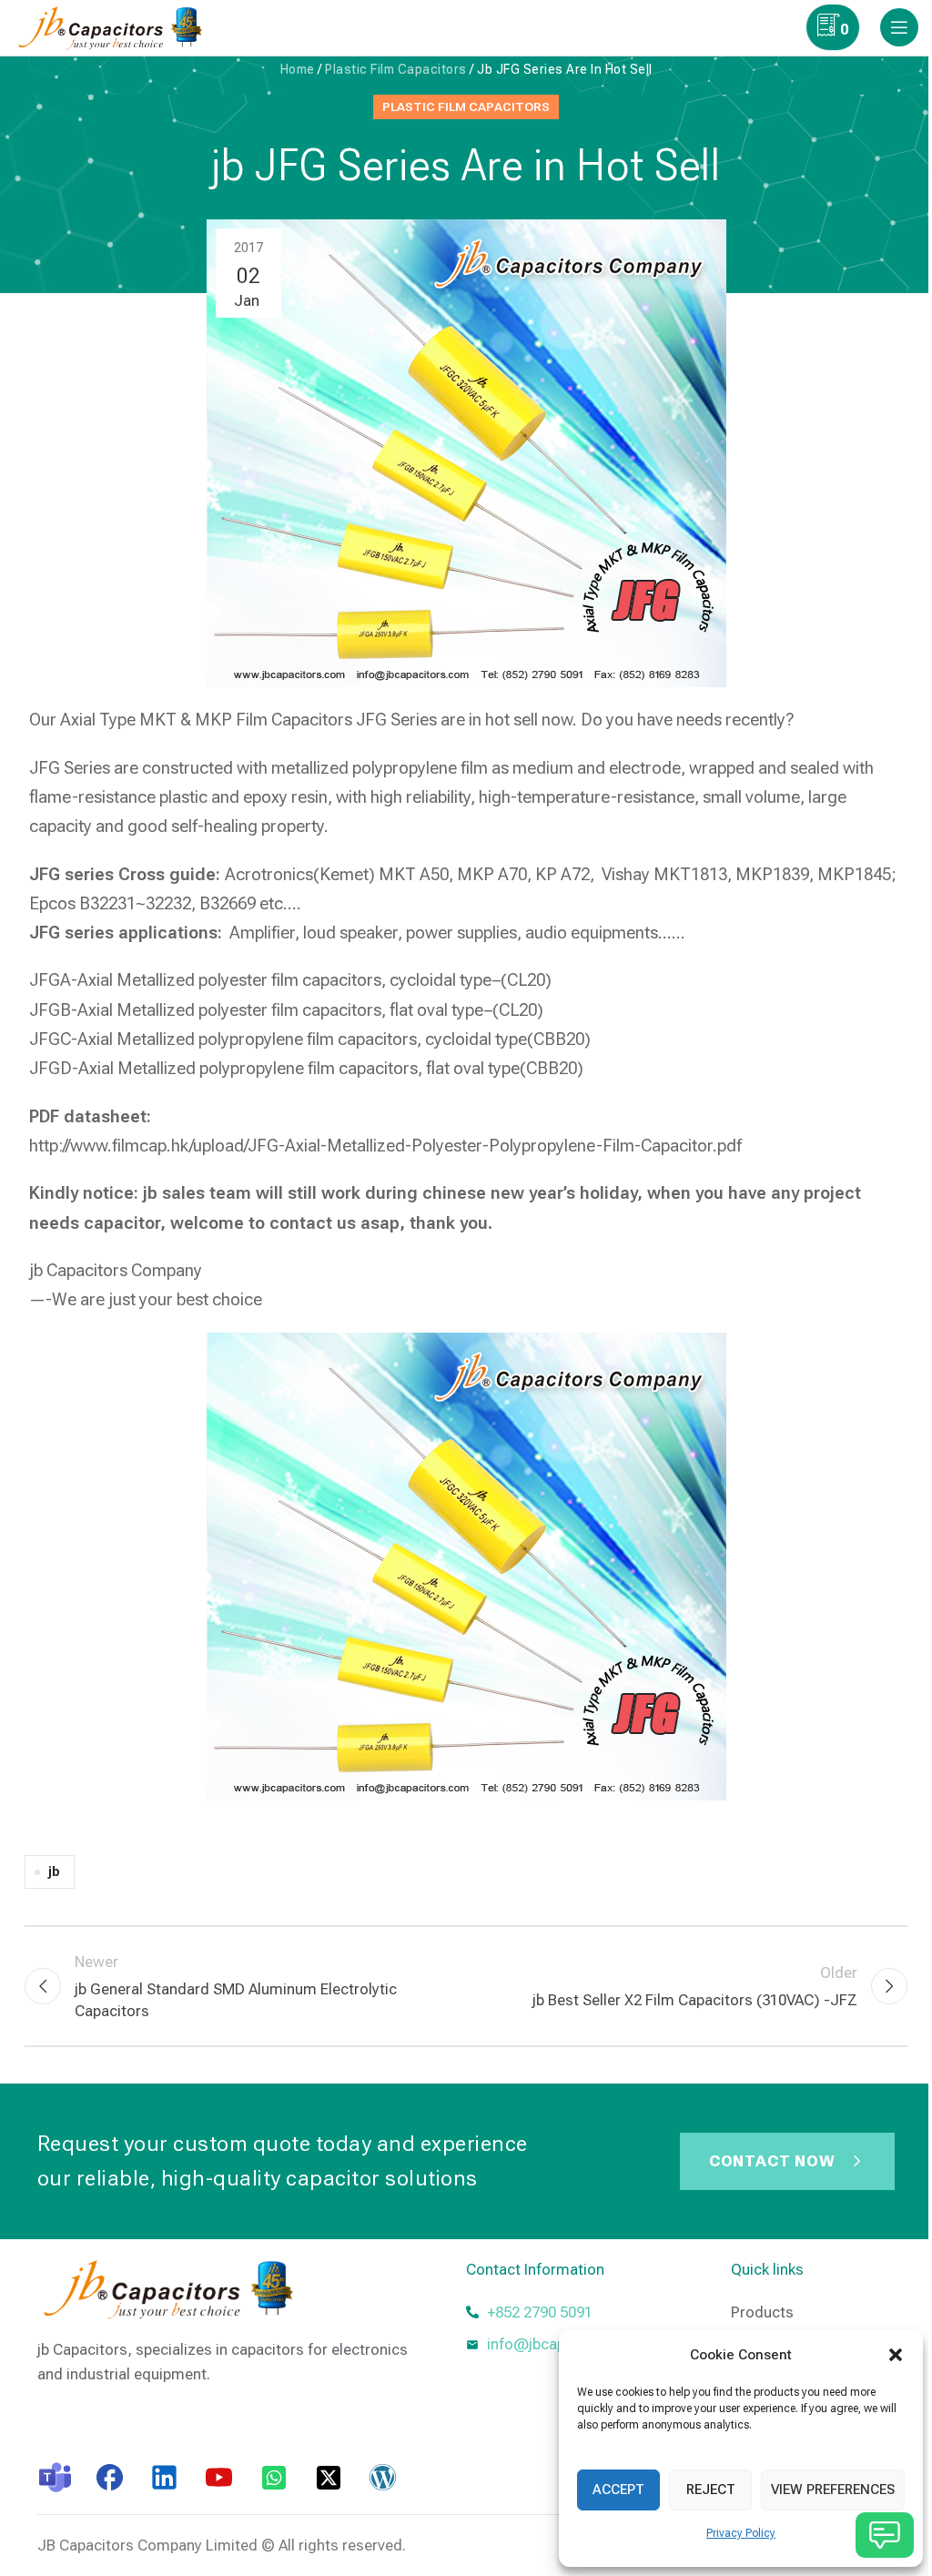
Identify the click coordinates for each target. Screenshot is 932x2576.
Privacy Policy (741, 2533)
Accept (618, 2490)
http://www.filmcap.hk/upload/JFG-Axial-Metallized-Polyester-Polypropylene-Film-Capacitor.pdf (385, 1146)
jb (54, 1871)
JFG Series (70, 768)
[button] (896, 2355)
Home (298, 69)
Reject (711, 2490)
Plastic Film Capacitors (396, 69)
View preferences (833, 2490)
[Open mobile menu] (899, 27)
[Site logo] (114, 25)
